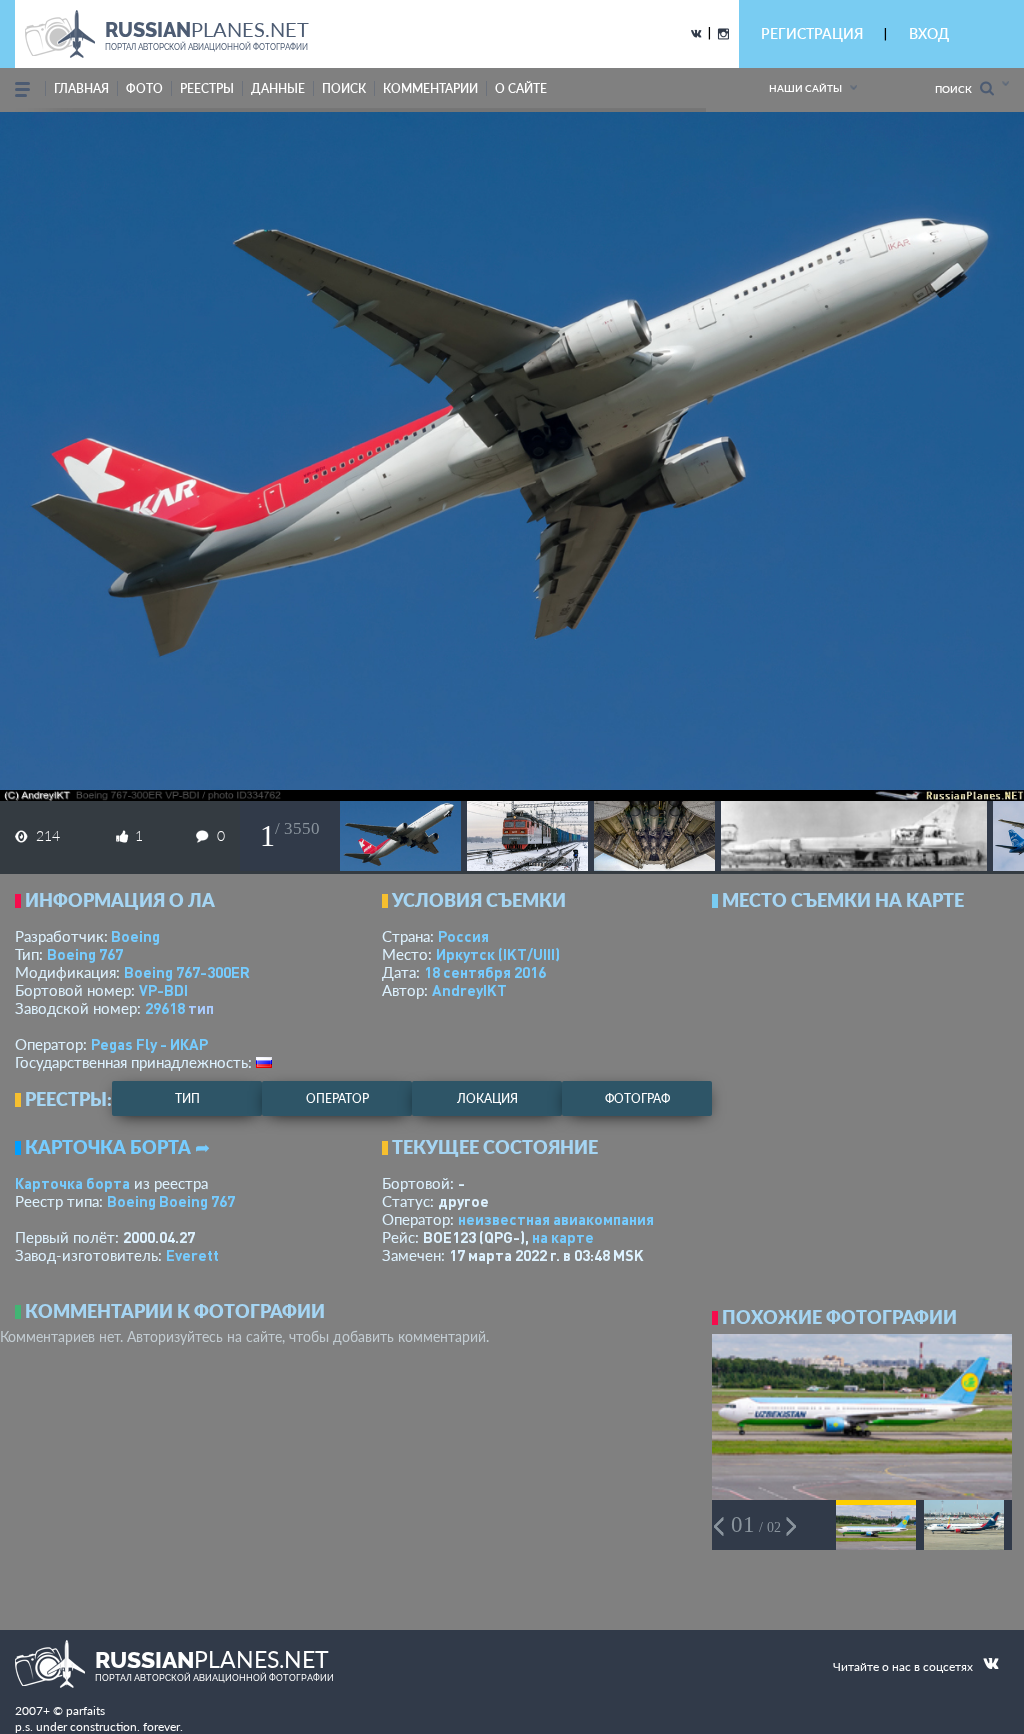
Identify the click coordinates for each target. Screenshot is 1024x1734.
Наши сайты (805, 88)
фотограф (637, 1098)
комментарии (430, 88)
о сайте (521, 88)
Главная (81, 88)
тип (201, 1008)
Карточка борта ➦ (117, 1147)
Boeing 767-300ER (187, 972)
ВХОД (929, 33)
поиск (344, 88)
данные (278, 88)
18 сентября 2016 (485, 972)
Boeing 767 (85, 954)
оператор (337, 1098)
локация (487, 1098)
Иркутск (498, 954)
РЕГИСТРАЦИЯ (812, 33)
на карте (563, 1237)
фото (144, 88)
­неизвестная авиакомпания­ (556, 1219)
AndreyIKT (469, 990)
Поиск (957, 89)
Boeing (135, 936)
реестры (207, 88)
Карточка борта (72, 1183)
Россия (463, 936)
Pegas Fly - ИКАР (149, 1044)
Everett (192, 1255)
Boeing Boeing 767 (171, 1201)
